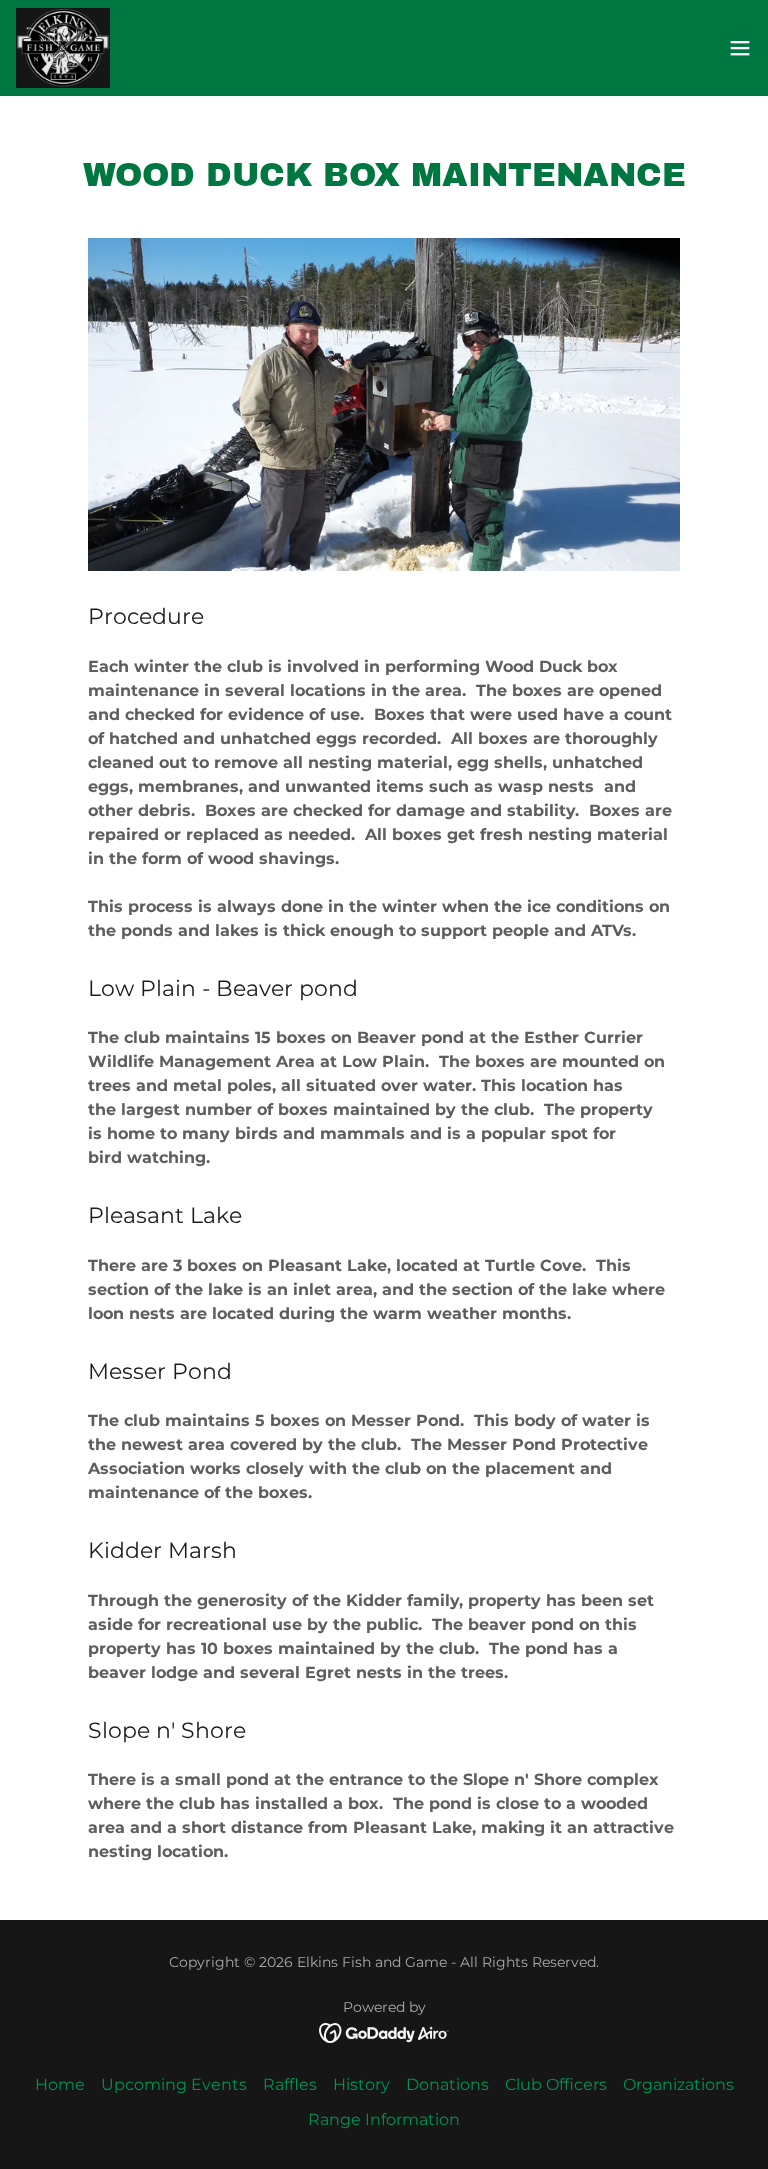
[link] (63, 48)
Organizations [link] (678, 2084)
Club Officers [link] (556, 2084)
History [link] (361, 2084)
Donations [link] (447, 2084)
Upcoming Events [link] (174, 2084)
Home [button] (60, 2084)
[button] (740, 48)
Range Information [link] (384, 2119)
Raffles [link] (290, 2084)
